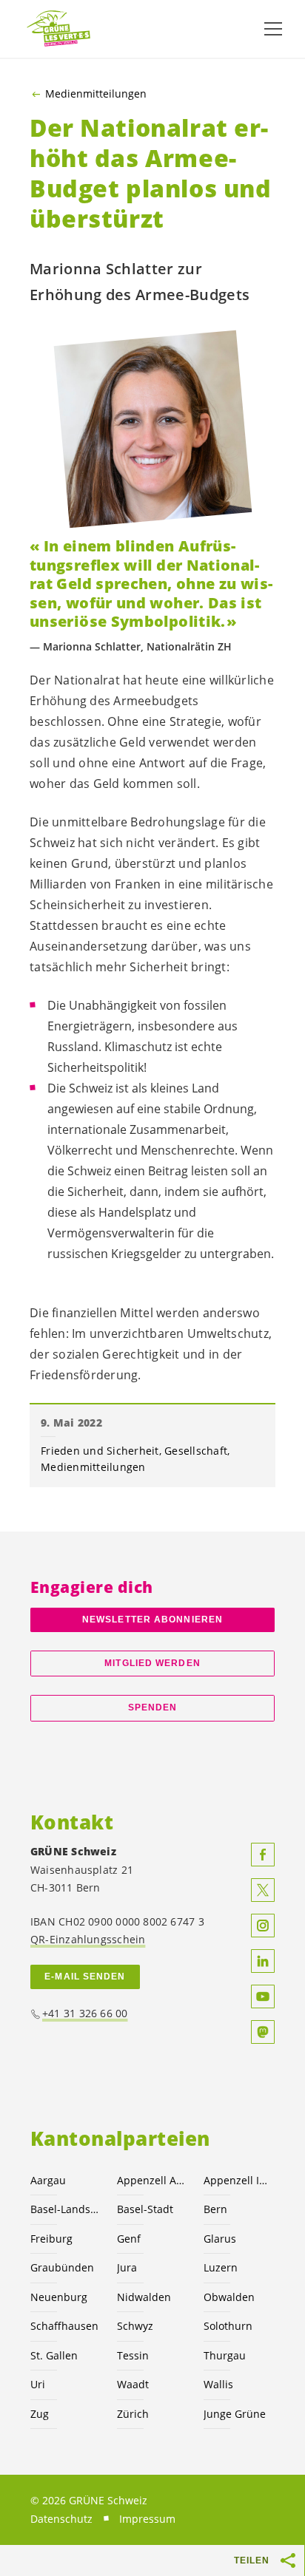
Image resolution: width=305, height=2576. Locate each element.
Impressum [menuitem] (147, 2519)
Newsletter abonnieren (152, 1620)
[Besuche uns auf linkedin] (263, 1961)
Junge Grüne (235, 2414)
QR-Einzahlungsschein (88, 1939)
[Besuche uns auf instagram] (263, 1926)
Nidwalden (144, 2297)
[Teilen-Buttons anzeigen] (289, 2560)
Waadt (133, 2384)
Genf (129, 2239)
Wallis (218, 2384)
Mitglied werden (152, 1663)
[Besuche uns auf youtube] (263, 1996)
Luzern (221, 2267)
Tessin (133, 2355)
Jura (127, 2267)
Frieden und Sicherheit (100, 1451)
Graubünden (62, 2267)
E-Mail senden (85, 1977)
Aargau (48, 2180)
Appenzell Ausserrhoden (151, 2180)
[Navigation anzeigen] (273, 29)
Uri (38, 2384)
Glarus (220, 2239)
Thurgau (225, 2355)
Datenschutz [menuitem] (61, 2519)
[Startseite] (59, 29)
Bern (215, 2209)
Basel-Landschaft (65, 2209)
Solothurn (228, 2326)
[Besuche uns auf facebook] (263, 1855)
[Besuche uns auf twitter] (263, 1890)
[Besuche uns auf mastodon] (263, 2032)
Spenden (153, 1707)
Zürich (133, 2414)
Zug (40, 2414)
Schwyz (135, 2326)
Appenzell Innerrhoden (238, 2180)
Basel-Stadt (145, 2209)
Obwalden (229, 2297)
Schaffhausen (64, 2326)
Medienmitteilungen (96, 94)
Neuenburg (59, 2297)
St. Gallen (54, 2355)
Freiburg (51, 2239)
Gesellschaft (196, 1451)
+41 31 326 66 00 (85, 2013)
